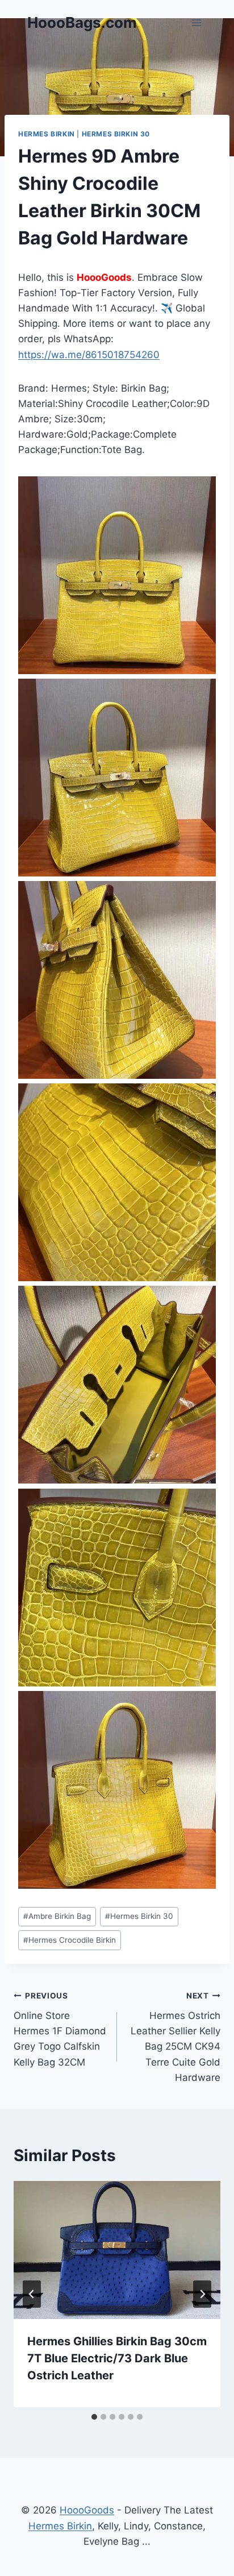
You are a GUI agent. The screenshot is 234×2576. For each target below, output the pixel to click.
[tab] (94, 2417)
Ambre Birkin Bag (57, 1916)
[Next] (202, 2294)
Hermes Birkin (47, 134)
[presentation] (117, 2250)
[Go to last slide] (32, 2294)
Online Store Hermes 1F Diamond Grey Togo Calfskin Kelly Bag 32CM (60, 2029)
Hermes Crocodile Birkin (70, 1940)
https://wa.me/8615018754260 (89, 355)
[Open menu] (196, 22)
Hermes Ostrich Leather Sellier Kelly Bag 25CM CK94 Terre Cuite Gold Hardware (175, 2037)
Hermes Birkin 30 (116, 134)
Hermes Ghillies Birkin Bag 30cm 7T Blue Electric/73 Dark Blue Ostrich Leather (117, 2358)
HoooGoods (87, 2510)
